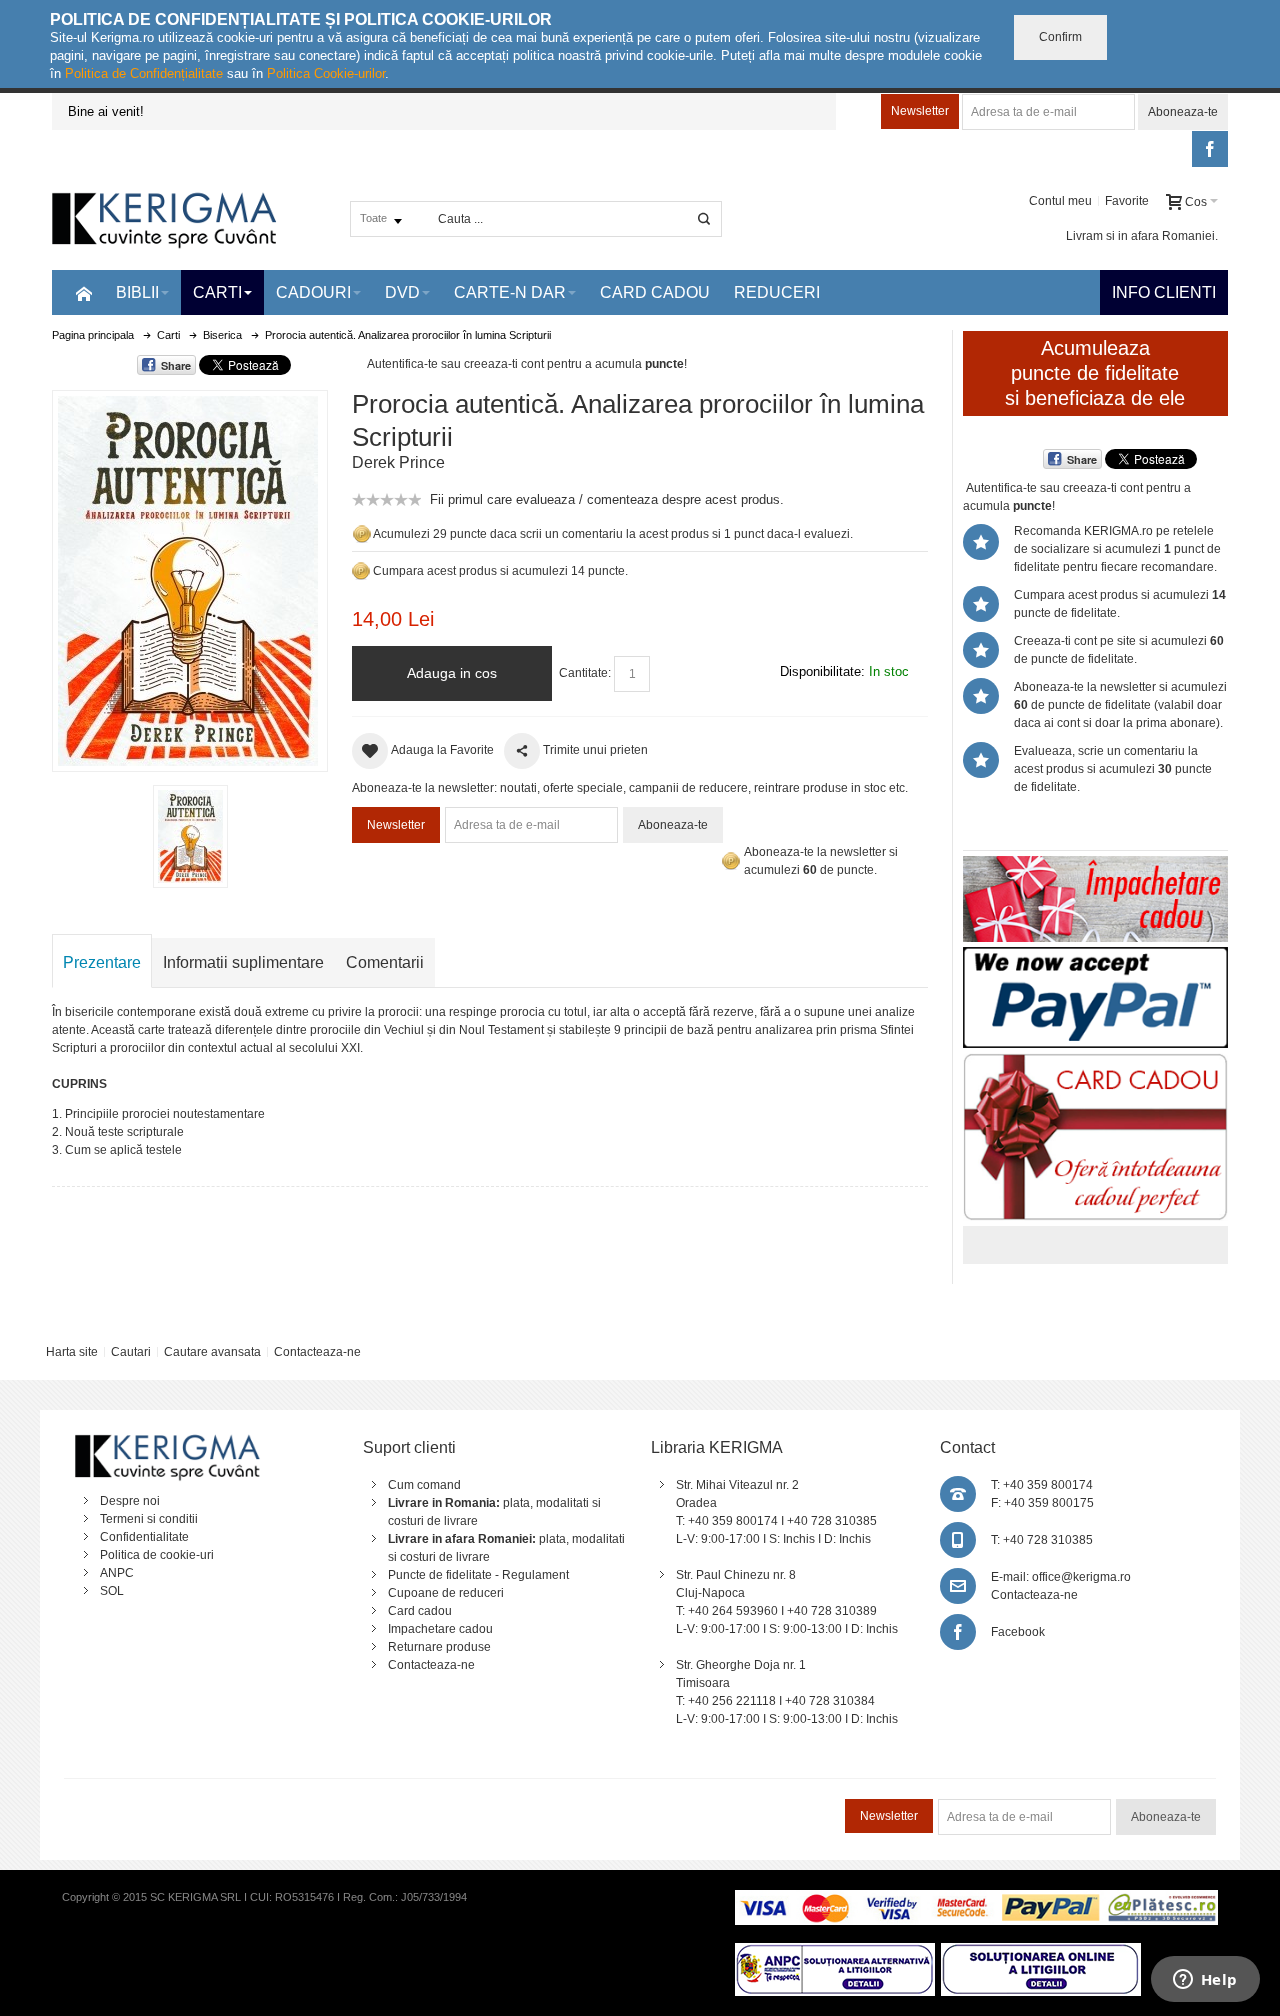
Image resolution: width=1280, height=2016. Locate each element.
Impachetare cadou (440, 1629)
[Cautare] (704, 219)
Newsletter (920, 111)
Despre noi (130, 1501)
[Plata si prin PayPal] (1095, 956)
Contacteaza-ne (317, 1352)
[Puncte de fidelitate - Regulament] (361, 571)
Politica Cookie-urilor (326, 73)
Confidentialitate (144, 1537)
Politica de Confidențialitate (144, 73)
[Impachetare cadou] (1095, 865)
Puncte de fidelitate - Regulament (478, 1575)
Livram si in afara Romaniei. (1142, 236)
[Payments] (976, 1899)
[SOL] (1041, 1952)
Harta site (72, 1352)
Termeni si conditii (149, 1519)
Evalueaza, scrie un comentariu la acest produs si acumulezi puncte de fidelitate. (1113, 769)
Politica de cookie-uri (157, 1555)
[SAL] (835, 1952)
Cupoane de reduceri (446, 1593)
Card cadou (420, 1611)
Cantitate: (585, 673)
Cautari (131, 1352)
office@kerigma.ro (1081, 1577)
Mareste (186, 577)
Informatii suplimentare (243, 962)
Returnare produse (439, 1647)
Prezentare (102, 962)
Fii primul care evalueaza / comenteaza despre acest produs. (607, 499)
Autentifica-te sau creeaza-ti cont (455, 364)
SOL (112, 1591)
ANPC (117, 1573)
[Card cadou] (1095, 1062)
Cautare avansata (212, 1352)
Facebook (1018, 1632)
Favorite (1127, 201)
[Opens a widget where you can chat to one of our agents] (1205, 1981)
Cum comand (424, 1485)
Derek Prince (398, 462)
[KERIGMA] (165, 218)
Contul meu (1060, 201)
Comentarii (385, 962)
